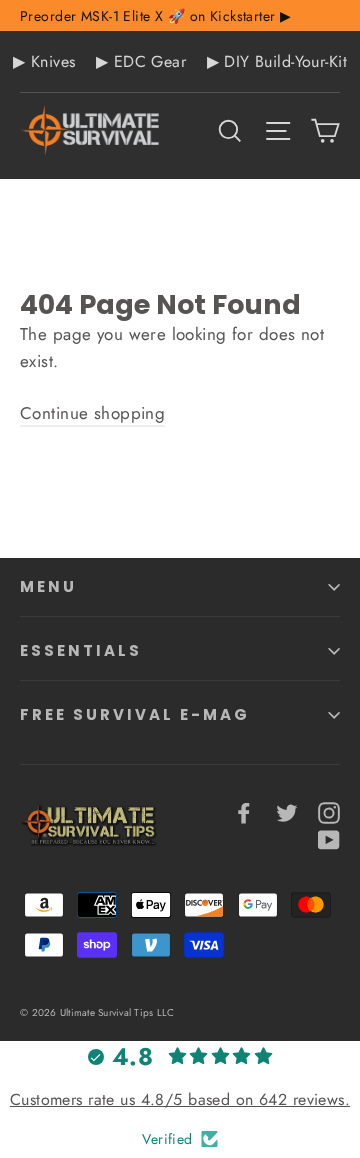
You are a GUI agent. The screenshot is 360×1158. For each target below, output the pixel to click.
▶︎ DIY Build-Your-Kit (277, 61)
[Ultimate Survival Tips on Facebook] (244, 810)
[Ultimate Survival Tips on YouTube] (329, 838)
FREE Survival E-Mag (135, 714)
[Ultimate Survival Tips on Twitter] (287, 810)
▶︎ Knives (44, 61)
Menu (48, 586)
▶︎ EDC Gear (141, 61)
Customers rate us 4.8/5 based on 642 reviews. (180, 1099)
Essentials (81, 650)
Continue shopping (92, 413)
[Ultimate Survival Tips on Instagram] (329, 810)
